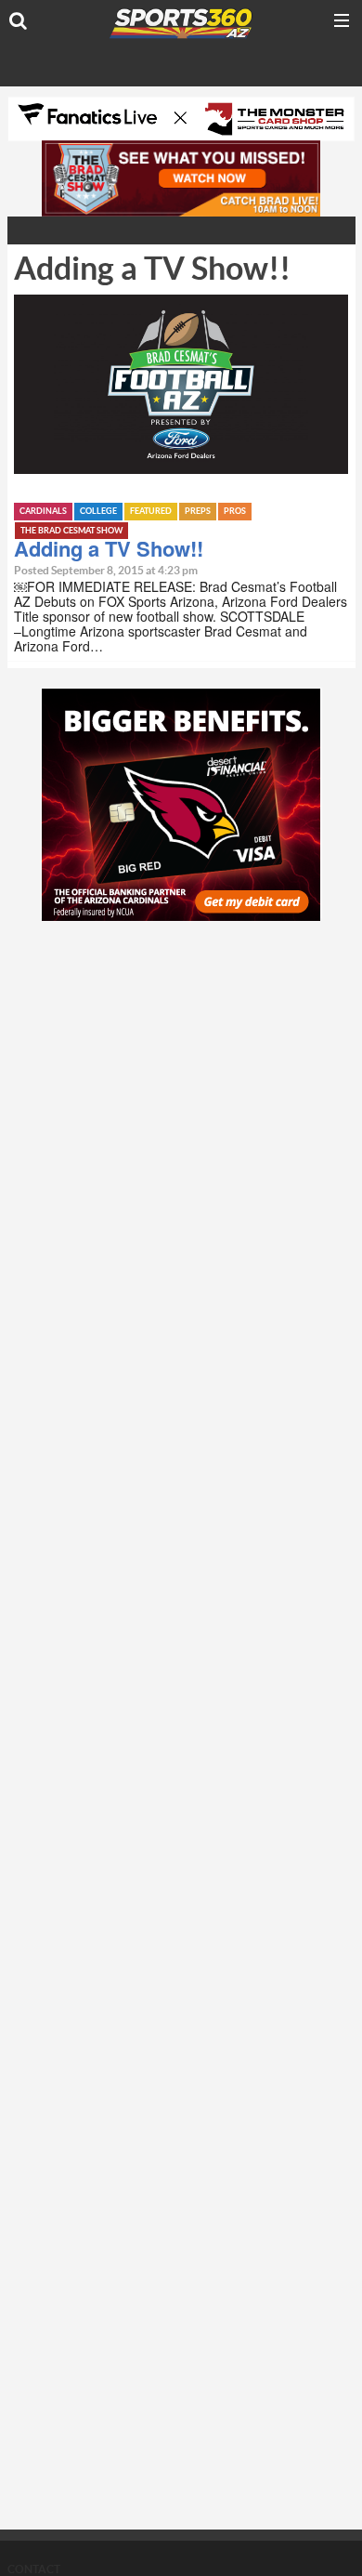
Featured (151, 512)
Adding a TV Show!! (109, 548)
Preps (198, 512)
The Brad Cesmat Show (71, 531)
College (98, 512)
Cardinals (43, 512)
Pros (235, 512)
